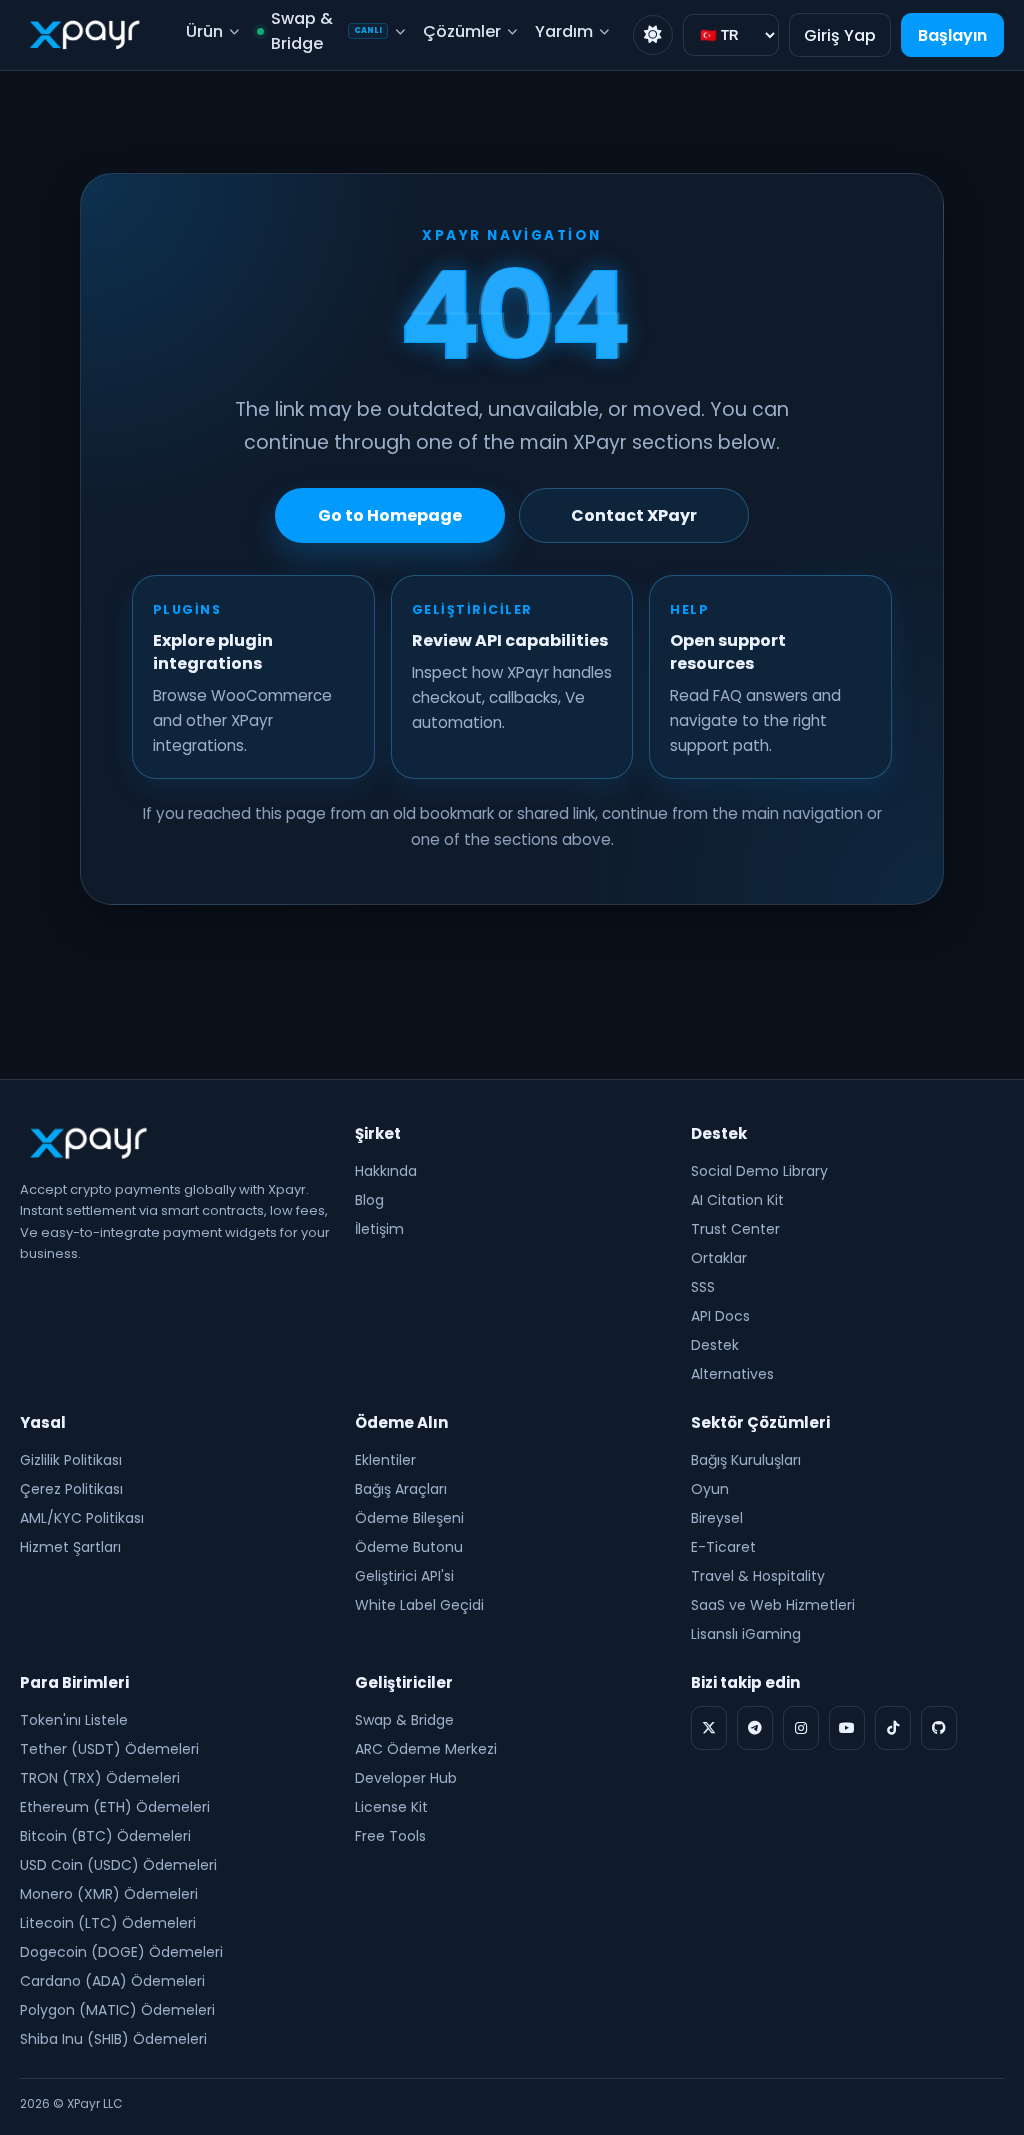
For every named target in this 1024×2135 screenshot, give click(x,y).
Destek (715, 1345)
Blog (369, 1200)
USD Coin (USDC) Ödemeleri (118, 1865)
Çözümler (462, 31)
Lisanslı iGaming (746, 1634)
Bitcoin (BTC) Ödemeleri (105, 1836)
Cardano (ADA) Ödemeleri (112, 1981)
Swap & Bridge (326, 31)
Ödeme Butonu (409, 1547)
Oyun (710, 1489)
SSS (703, 1287)
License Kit (391, 1807)
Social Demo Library (759, 1171)
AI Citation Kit (737, 1200)
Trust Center (735, 1229)
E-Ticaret (723, 1547)
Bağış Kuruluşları (746, 1460)
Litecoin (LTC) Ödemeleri (108, 1923)
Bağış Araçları (401, 1489)
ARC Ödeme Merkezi (426, 1749)
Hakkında (386, 1171)
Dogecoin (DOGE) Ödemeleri (121, 1952)
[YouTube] (847, 1728)
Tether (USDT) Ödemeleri (109, 1749)
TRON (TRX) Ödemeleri (100, 1778)
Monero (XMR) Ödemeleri (109, 1894)
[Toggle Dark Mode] (653, 35)
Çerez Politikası (71, 1489)
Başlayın (952, 35)
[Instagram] (801, 1728)
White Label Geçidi (419, 1605)
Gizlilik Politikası (71, 1460)
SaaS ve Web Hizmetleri (773, 1605)
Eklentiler (385, 1460)
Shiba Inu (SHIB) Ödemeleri (113, 2039)
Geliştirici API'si (404, 1576)
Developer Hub (406, 1778)
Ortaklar (719, 1258)
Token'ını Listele (74, 1720)
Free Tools (390, 1836)
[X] (709, 1728)
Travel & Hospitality (758, 1576)
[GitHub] (939, 1728)
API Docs (720, 1316)
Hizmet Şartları (70, 1547)
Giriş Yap (840, 35)
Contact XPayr (634, 515)
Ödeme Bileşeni (409, 1518)
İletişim (379, 1229)
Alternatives (732, 1374)
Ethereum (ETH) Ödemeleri (115, 1807)
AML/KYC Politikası (82, 1518)
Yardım (564, 31)
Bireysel (717, 1518)
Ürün (204, 31)
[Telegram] (755, 1728)
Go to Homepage (390, 515)
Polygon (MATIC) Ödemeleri (117, 2010)
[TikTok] (893, 1728)
